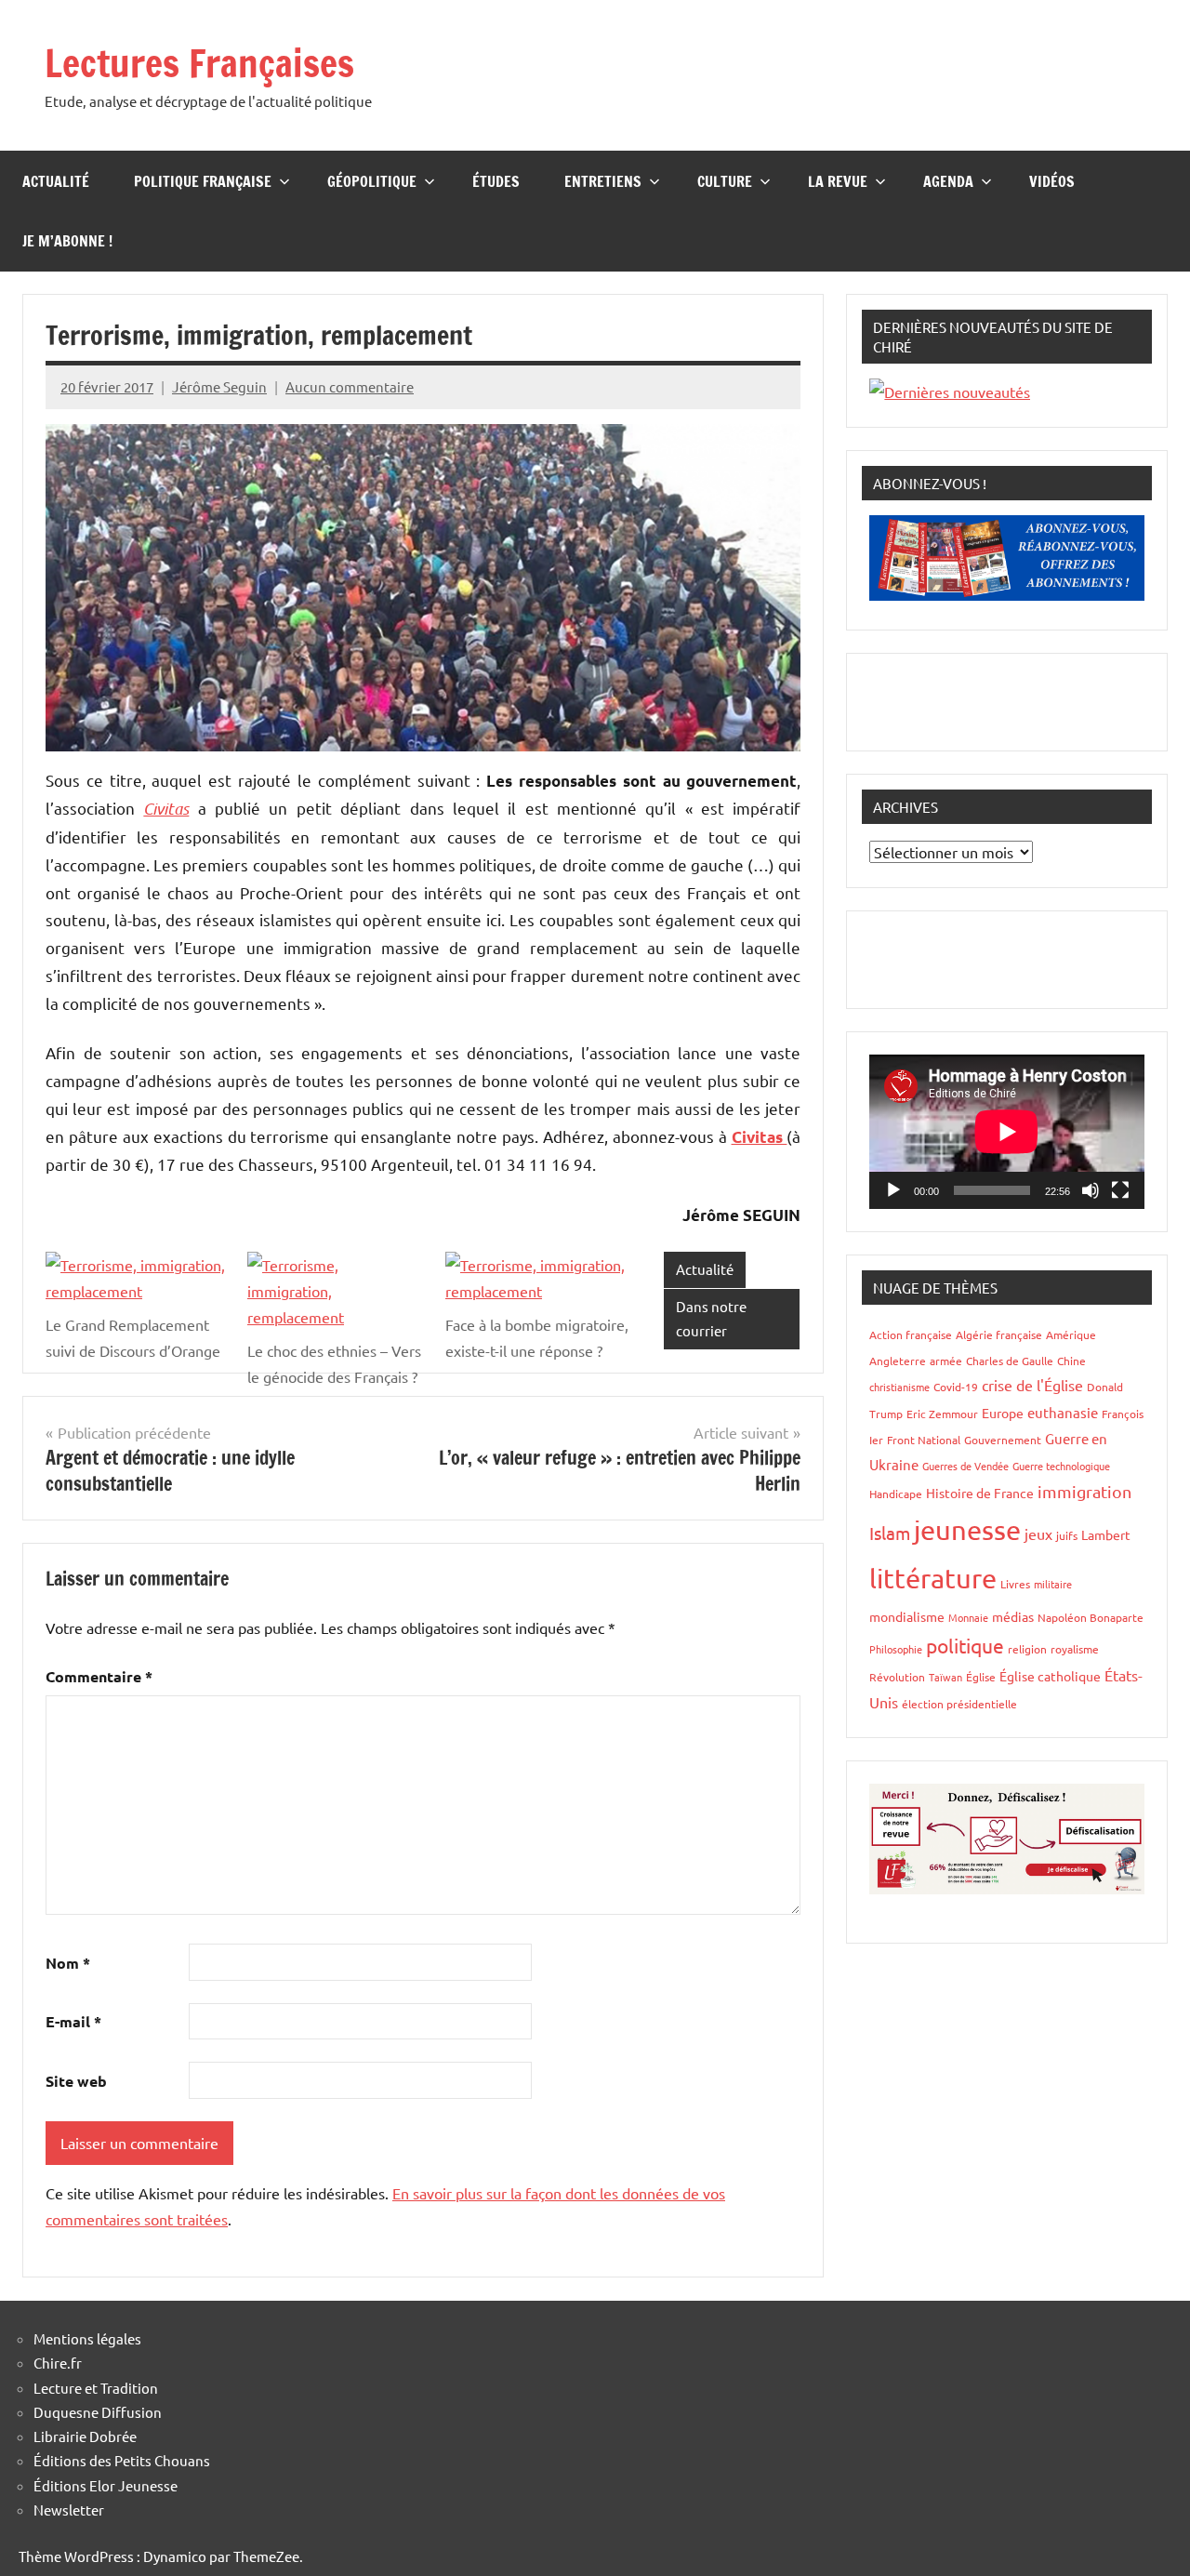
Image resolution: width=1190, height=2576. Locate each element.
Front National (924, 1440)
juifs (1067, 1535)
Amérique (1071, 1334)
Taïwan (945, 1677)
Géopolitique (372, 181)
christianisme (899, 1387)
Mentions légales (87, 2338)
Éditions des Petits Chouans (122, 2460)
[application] (1007, 1132)
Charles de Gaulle (1010, 1361)
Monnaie (968, 1617)
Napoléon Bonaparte (1091, 1617)
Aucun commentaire (350, 386)
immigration (1084, 1491)
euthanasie (1063, 1412)
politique (965, 1645)
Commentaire (99, 1676)
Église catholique (1050, 1676)
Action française (911, 1334)
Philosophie (896, 1649)
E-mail (73, 2021)
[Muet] (1091, 1190)
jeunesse (967, 1530)
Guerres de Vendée (965, 1466)
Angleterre (898, 1361)
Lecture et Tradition (96, 2388)
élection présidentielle (959, 1704)
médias (1013, 1616)
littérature (933, 1578)
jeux (1038, 1534)
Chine (1071, 1361)
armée (946, 1361)
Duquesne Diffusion (98, 2412)
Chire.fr (58, 2363)
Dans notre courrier (711, 1318)
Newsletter (69, 2510)
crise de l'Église (1032, 1385)
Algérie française (999, 1334)
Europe (1003, 1413)
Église (981, 1677)
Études (496, 181)
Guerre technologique (1061, 1466)
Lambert (1106, 1534)
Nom (68, 1963)
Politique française (203, 181)
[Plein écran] (1120, 1190)
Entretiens (603, 181)
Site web (76, 2081)
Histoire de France (980, 1493)
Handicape (896, 1494)
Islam (890, 1533)
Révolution (897, 1677)
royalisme (1075, 1649)
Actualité (56, 181)
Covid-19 (956, 1387)
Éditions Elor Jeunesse (106, 2485)
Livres (1015, 1584)
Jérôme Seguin (219, 386)
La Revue (838, 181)
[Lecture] (893, 1190)
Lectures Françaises (199, 63)
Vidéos (1052, 181)
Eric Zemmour (942, 1414)
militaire (1053, 1584)
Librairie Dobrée (85, 2436)
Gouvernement (1003, 1440)
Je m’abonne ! (67, 241)
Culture (725, 181)
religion (1027, 1649)
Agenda (948, 181)
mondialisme (907, 1616)
